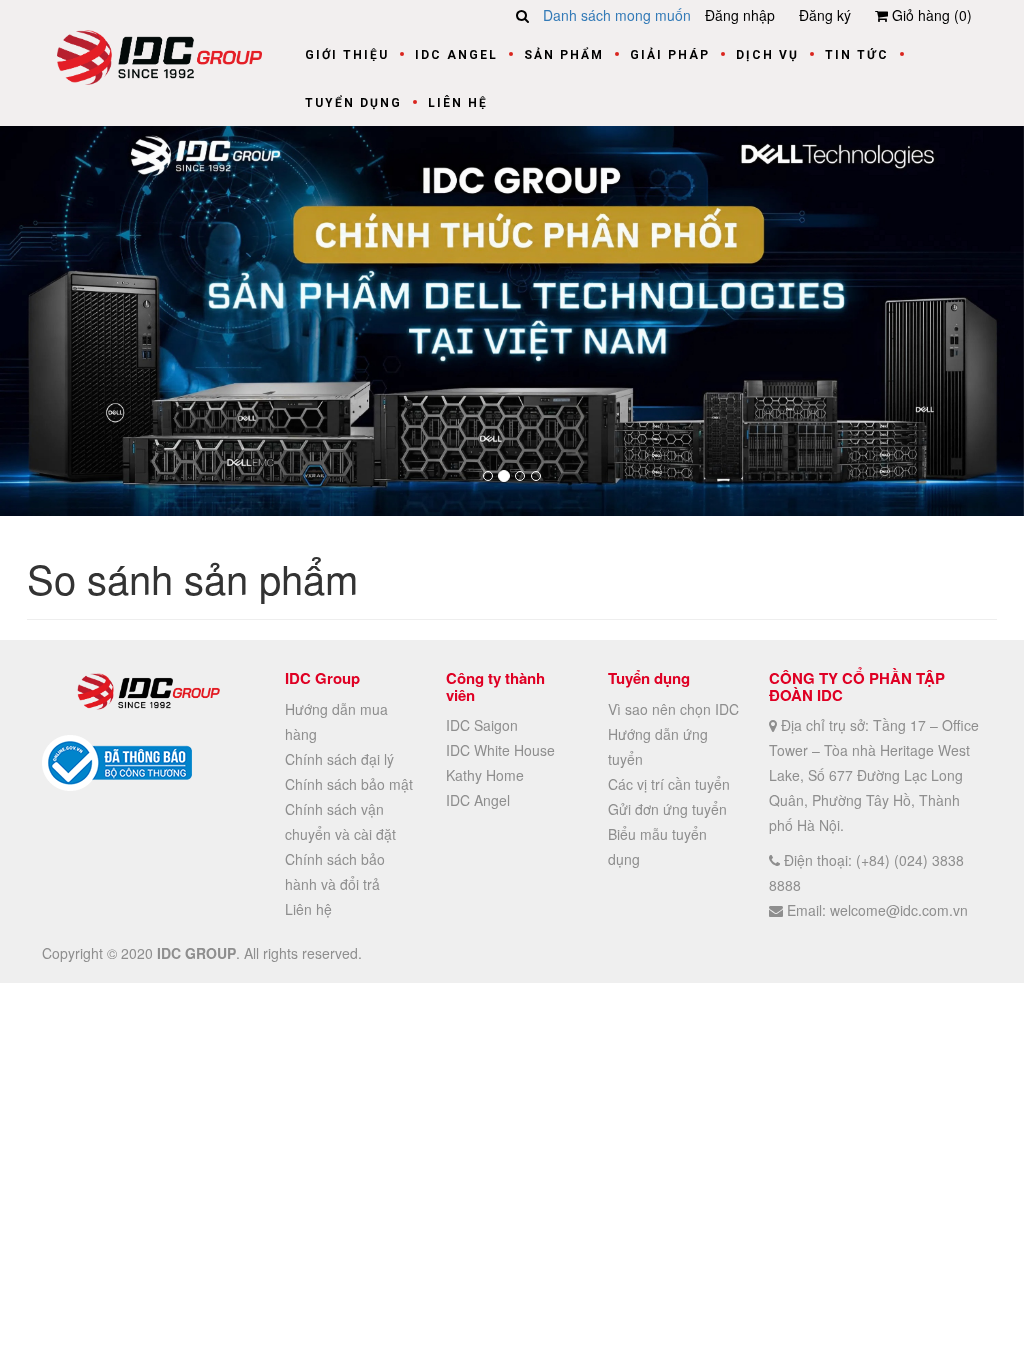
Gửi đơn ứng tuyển (667, 809)
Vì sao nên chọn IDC (673, 709)
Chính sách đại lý (339, 759)
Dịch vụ (767, 55)
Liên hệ (458, 103)
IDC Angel (456, 55)
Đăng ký (825, 15)
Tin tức (857, 55)
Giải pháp (670, 55)
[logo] (159, 55)
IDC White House (500, 750)
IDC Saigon (482, 725)
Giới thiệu (347, 55)
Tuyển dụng (353, 103)
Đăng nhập (740, 15)
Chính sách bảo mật (349, 784)
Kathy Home (485, 775)
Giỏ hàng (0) (930, 15)
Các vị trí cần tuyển (669, 784)
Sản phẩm (564, 55)
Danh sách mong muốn (617, 15)
